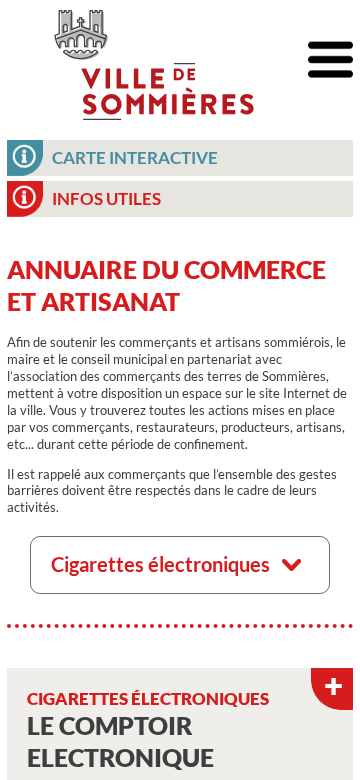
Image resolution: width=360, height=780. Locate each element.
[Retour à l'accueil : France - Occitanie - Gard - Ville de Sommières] (154, 60)
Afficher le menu (330, 60)
